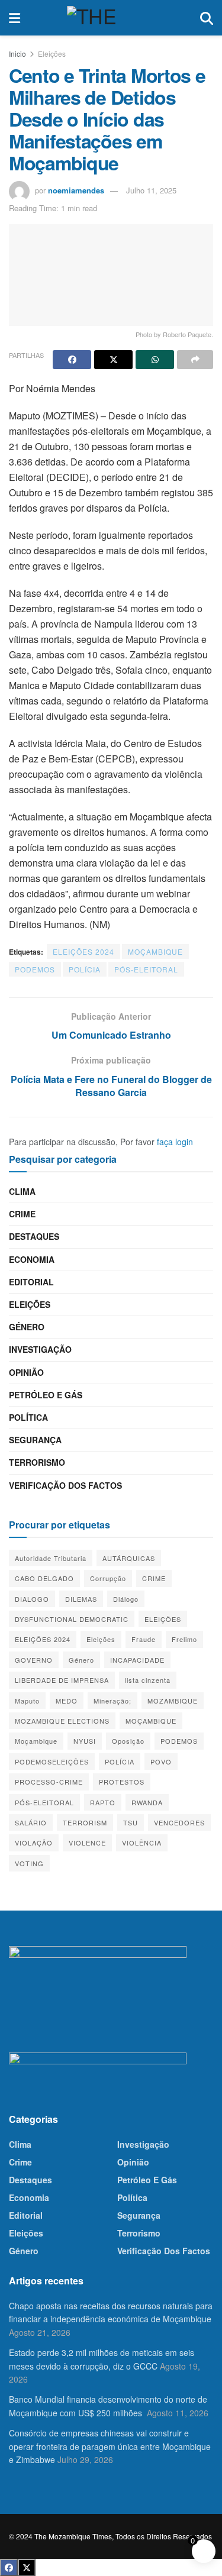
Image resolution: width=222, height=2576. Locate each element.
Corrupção (108, 1578)
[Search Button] (207, 18)
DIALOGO (32, 1599)
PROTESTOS (122, 1782)
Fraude (144, 1639)
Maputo (27, 1701)
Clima (22, 1191)
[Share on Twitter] (113, 360)
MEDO (67, 1701)
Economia (32, 1259)
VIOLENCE (87, 1843)
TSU (131, 1822)
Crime (22, 1214)
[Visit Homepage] (110, 18)
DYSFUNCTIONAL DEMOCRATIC (72, 1619)
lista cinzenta (148, 1680)
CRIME (154, 1578)
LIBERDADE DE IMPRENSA (62, 1680)
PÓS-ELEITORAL (146, 969)
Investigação (40, 1349)
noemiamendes (76, 190)
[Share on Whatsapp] (155, 360)
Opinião (26, 1372)
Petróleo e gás (46, 1395)
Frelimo (184, 1639)
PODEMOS (35, 969)
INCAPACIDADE (137, 1660)
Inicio (17, 54)
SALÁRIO (31, 1822)
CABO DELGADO (44, 1578)
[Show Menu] (15, 18)
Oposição (128, 1741)
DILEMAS (81, 1599)
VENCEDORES (179, 1822)
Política (28, 1417)
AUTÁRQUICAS (129, 1558)
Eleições (52, 54)
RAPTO (103, 1802)
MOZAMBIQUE (173, 1701)
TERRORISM (85, 1822)
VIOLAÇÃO (34, 1843)
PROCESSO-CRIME (49, 1782)
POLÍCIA (85, 969)
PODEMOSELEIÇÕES (52, 1761)
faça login (175, 1142)
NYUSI (85, 1741)
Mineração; (112, 1701)
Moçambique (36, 1741)
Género (27, 1327)
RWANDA (147, 1802)
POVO (161, 1761)
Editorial (31, 1282)
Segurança (35, 1440)
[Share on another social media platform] (195, 360)
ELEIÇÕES (163, 1619)
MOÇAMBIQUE (155, 951)
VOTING (29, 1863)
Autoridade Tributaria (51, 1558)
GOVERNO (34, 1660)
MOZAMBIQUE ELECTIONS (62, 1721)
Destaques (34, 1236)
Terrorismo (37, 1462)
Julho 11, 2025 (151, 190)
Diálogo (126, 1599)
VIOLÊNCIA (142, 1843)
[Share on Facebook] (72, 360)
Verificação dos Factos (65, 1485)
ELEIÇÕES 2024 (83, 951)
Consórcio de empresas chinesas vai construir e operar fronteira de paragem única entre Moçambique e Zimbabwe (110, 2446)
